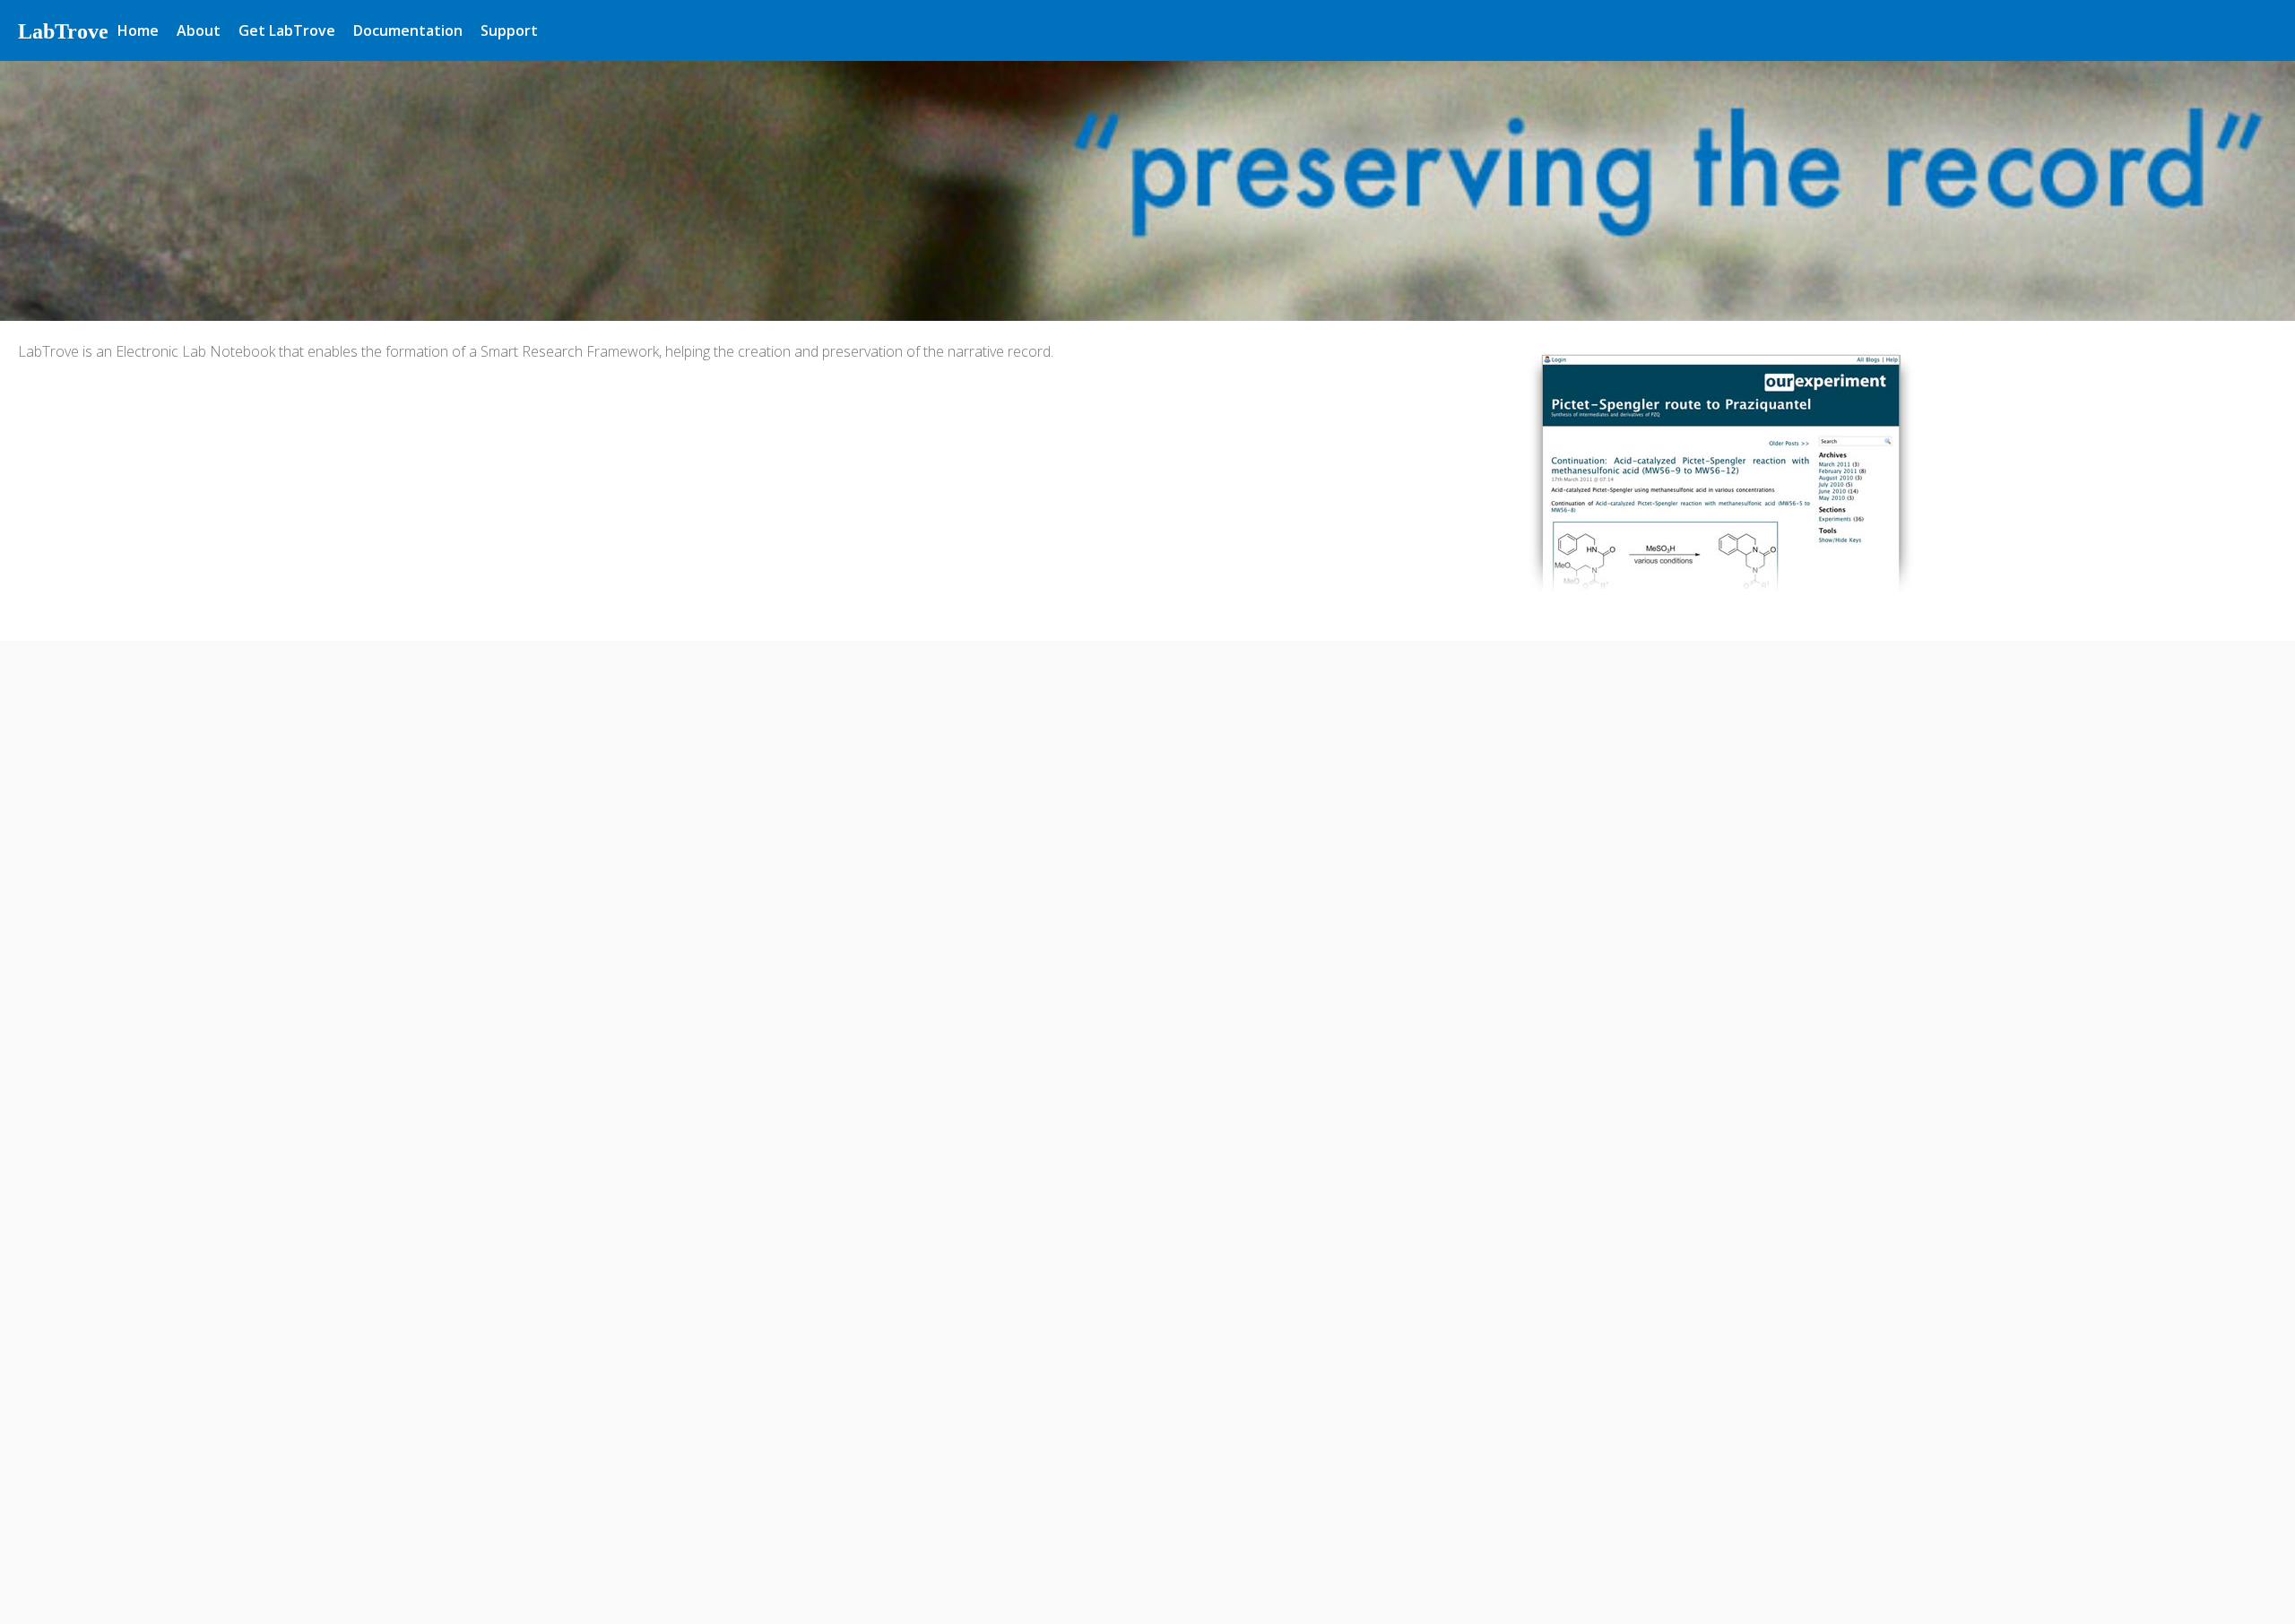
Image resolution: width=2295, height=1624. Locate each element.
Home (138, 30)
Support (509, 30)
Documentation (408, 30)
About (199, 30)
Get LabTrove (287, 30)
